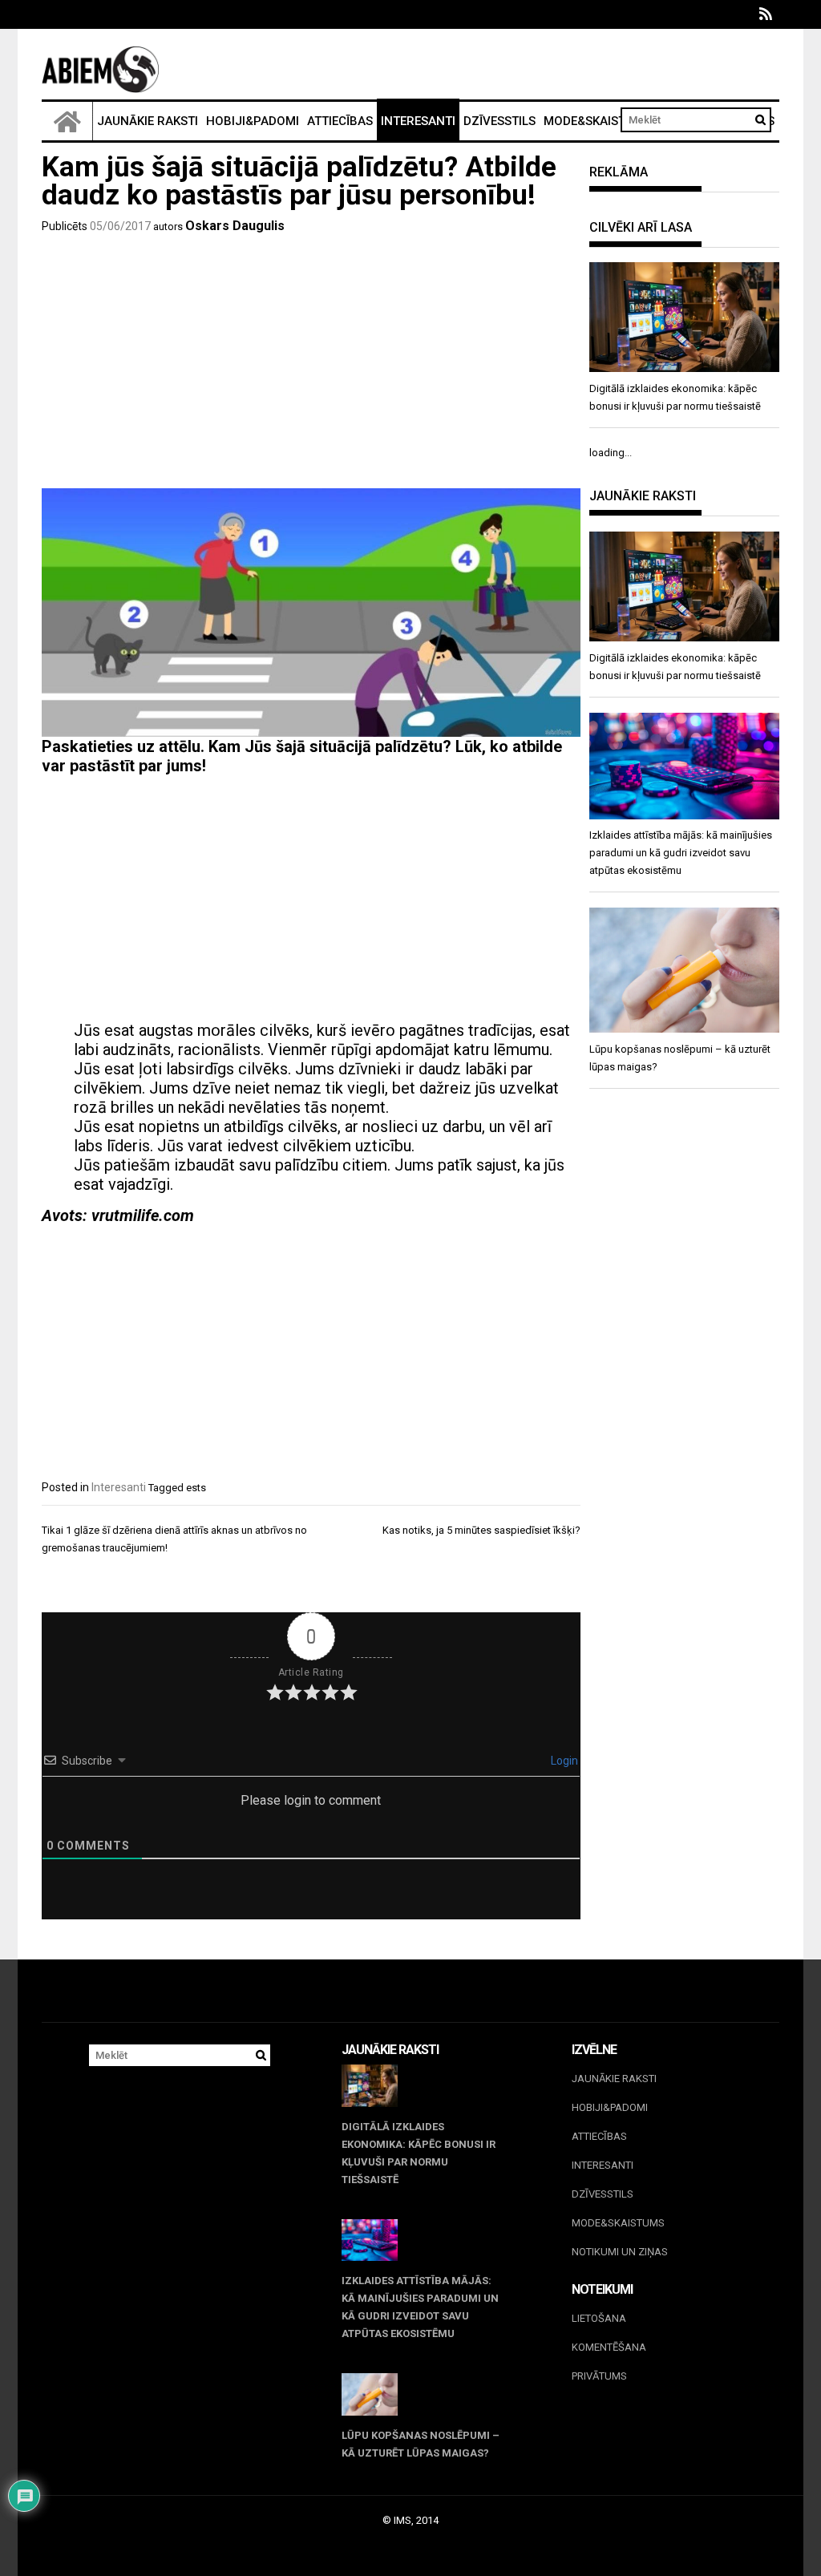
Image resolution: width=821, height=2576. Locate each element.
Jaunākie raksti (148, 121)
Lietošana (599, 2318)
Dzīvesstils (499, 121)
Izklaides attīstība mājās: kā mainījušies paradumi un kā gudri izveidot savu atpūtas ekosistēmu (420, 2307)
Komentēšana (609, 2347)
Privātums (599, 2376)
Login (563, 1761)
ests (196, 1488)
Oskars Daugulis (235, 226)
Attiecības (340, 121)
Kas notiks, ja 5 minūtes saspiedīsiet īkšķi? (481, 1530)
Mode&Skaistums (597, 121)
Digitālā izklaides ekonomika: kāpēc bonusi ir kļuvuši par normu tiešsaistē (419, 2153)
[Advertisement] (311, 364)
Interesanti (418, 121)
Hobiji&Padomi (253, 121)
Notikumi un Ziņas (620, 2252)
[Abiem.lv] (67, 121)
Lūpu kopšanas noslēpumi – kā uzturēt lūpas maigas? (421, 2444)
